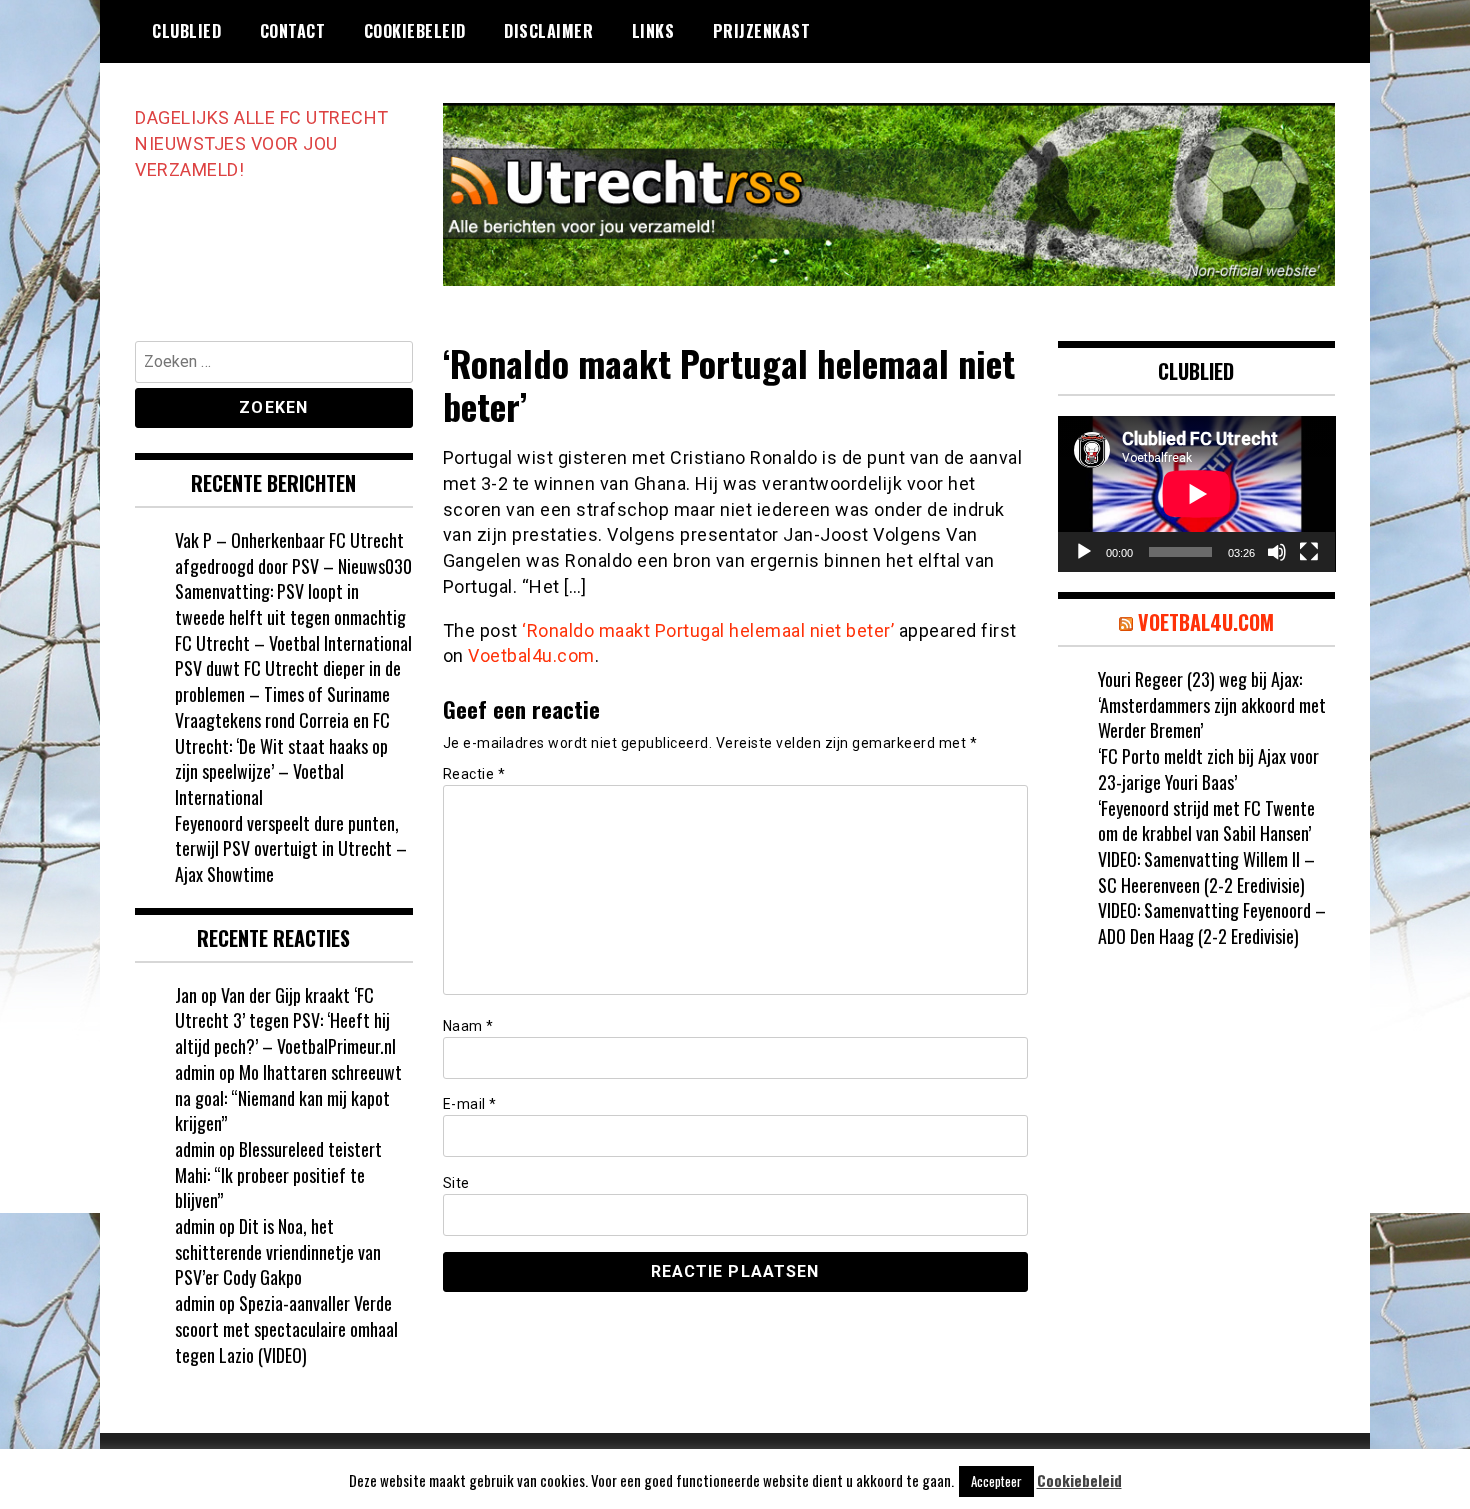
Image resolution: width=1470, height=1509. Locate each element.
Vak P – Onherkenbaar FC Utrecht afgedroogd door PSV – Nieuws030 (293, 553)
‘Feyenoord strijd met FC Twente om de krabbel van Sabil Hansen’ (1206, 821)
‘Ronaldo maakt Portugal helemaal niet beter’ (708, 630)
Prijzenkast (762, 31)
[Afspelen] (1084, 552)
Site (456, 1183)
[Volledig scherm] (1309, 552)
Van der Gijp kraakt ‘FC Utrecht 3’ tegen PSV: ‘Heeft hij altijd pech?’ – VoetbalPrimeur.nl (285, 1020)
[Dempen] (1277, 552)
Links (653, 31)
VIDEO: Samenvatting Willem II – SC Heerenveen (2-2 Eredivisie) (1206, 872)
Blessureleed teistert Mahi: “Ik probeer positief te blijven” (278, 1174)
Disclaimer (548, 31)
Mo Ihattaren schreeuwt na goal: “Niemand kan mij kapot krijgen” (288, 1097)
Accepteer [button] (996, 1481)
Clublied (186, 31)
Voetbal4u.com (531, 655)
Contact (293, 31)
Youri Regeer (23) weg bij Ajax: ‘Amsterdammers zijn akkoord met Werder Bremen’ (1212, 704)
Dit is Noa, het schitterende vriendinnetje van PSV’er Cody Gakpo (278, 1251)
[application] (1197, 494)
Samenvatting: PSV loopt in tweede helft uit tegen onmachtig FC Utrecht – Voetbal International (293, 616)
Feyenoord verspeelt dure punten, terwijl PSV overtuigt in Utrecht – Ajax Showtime (291, 848)
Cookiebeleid (415, 31)
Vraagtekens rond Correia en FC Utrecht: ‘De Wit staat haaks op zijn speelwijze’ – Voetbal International (282, 758)
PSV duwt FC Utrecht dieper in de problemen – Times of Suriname (288, 681)
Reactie (474, 774)
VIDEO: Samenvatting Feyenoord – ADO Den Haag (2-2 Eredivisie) (1212, 923)
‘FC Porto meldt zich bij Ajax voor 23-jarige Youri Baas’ (1208, 769)
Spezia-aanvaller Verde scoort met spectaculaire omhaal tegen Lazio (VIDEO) (286, 1328)
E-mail (470, 1104)
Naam (468, 1026)
